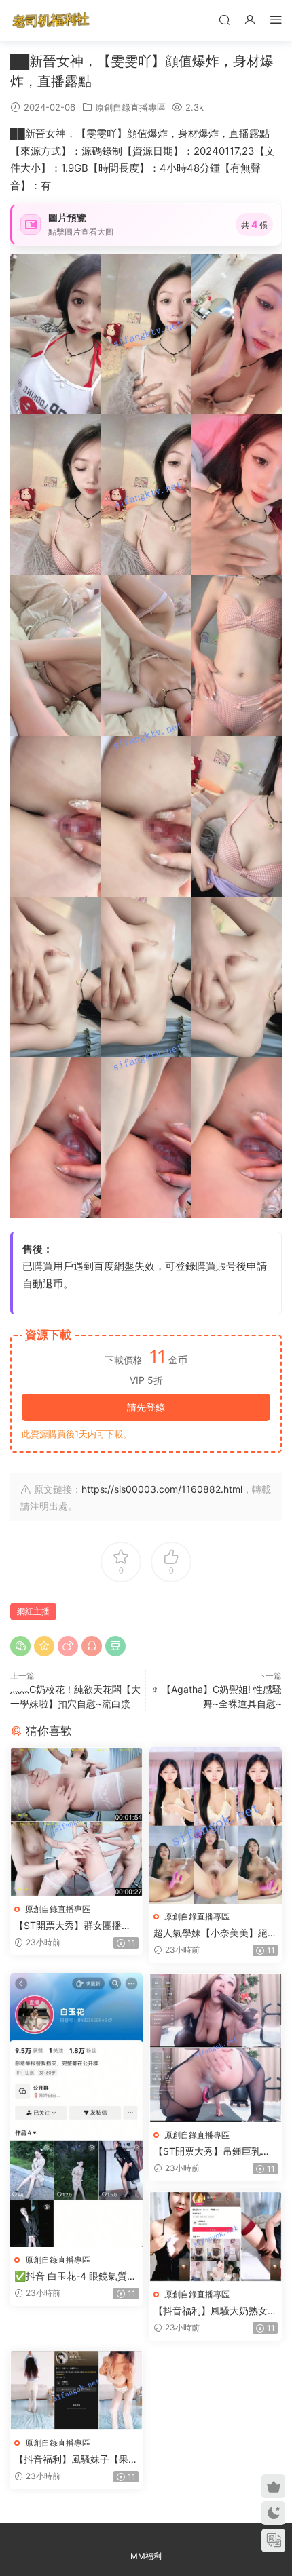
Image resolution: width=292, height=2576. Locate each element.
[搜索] (224, 19)
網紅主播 (33, 1611)
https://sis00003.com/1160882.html (162, 1489)
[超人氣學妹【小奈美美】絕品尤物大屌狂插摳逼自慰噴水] (216, 1826)
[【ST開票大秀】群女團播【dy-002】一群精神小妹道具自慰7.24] (76, 1822)
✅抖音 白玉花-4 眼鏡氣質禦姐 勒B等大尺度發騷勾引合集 (76, 2277)
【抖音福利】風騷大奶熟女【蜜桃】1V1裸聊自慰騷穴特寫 (214, 2311)
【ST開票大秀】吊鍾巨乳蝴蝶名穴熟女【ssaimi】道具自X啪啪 (215, 2152)
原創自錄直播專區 (130, 107)
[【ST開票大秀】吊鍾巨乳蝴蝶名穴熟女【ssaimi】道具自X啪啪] (216, 2048)
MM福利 (146, 2556)
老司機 (51, 20)
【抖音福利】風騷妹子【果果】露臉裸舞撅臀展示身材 (71, 2460)
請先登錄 (146, 1407)
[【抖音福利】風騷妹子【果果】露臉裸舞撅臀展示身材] (76, 2390)
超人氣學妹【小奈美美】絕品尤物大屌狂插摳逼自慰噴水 (215, 1933)
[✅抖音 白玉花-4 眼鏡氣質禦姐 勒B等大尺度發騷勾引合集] (76, 2110)
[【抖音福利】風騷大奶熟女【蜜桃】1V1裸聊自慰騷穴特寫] (216, 2237)
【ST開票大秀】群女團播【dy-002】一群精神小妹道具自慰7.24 (76, 1926)
